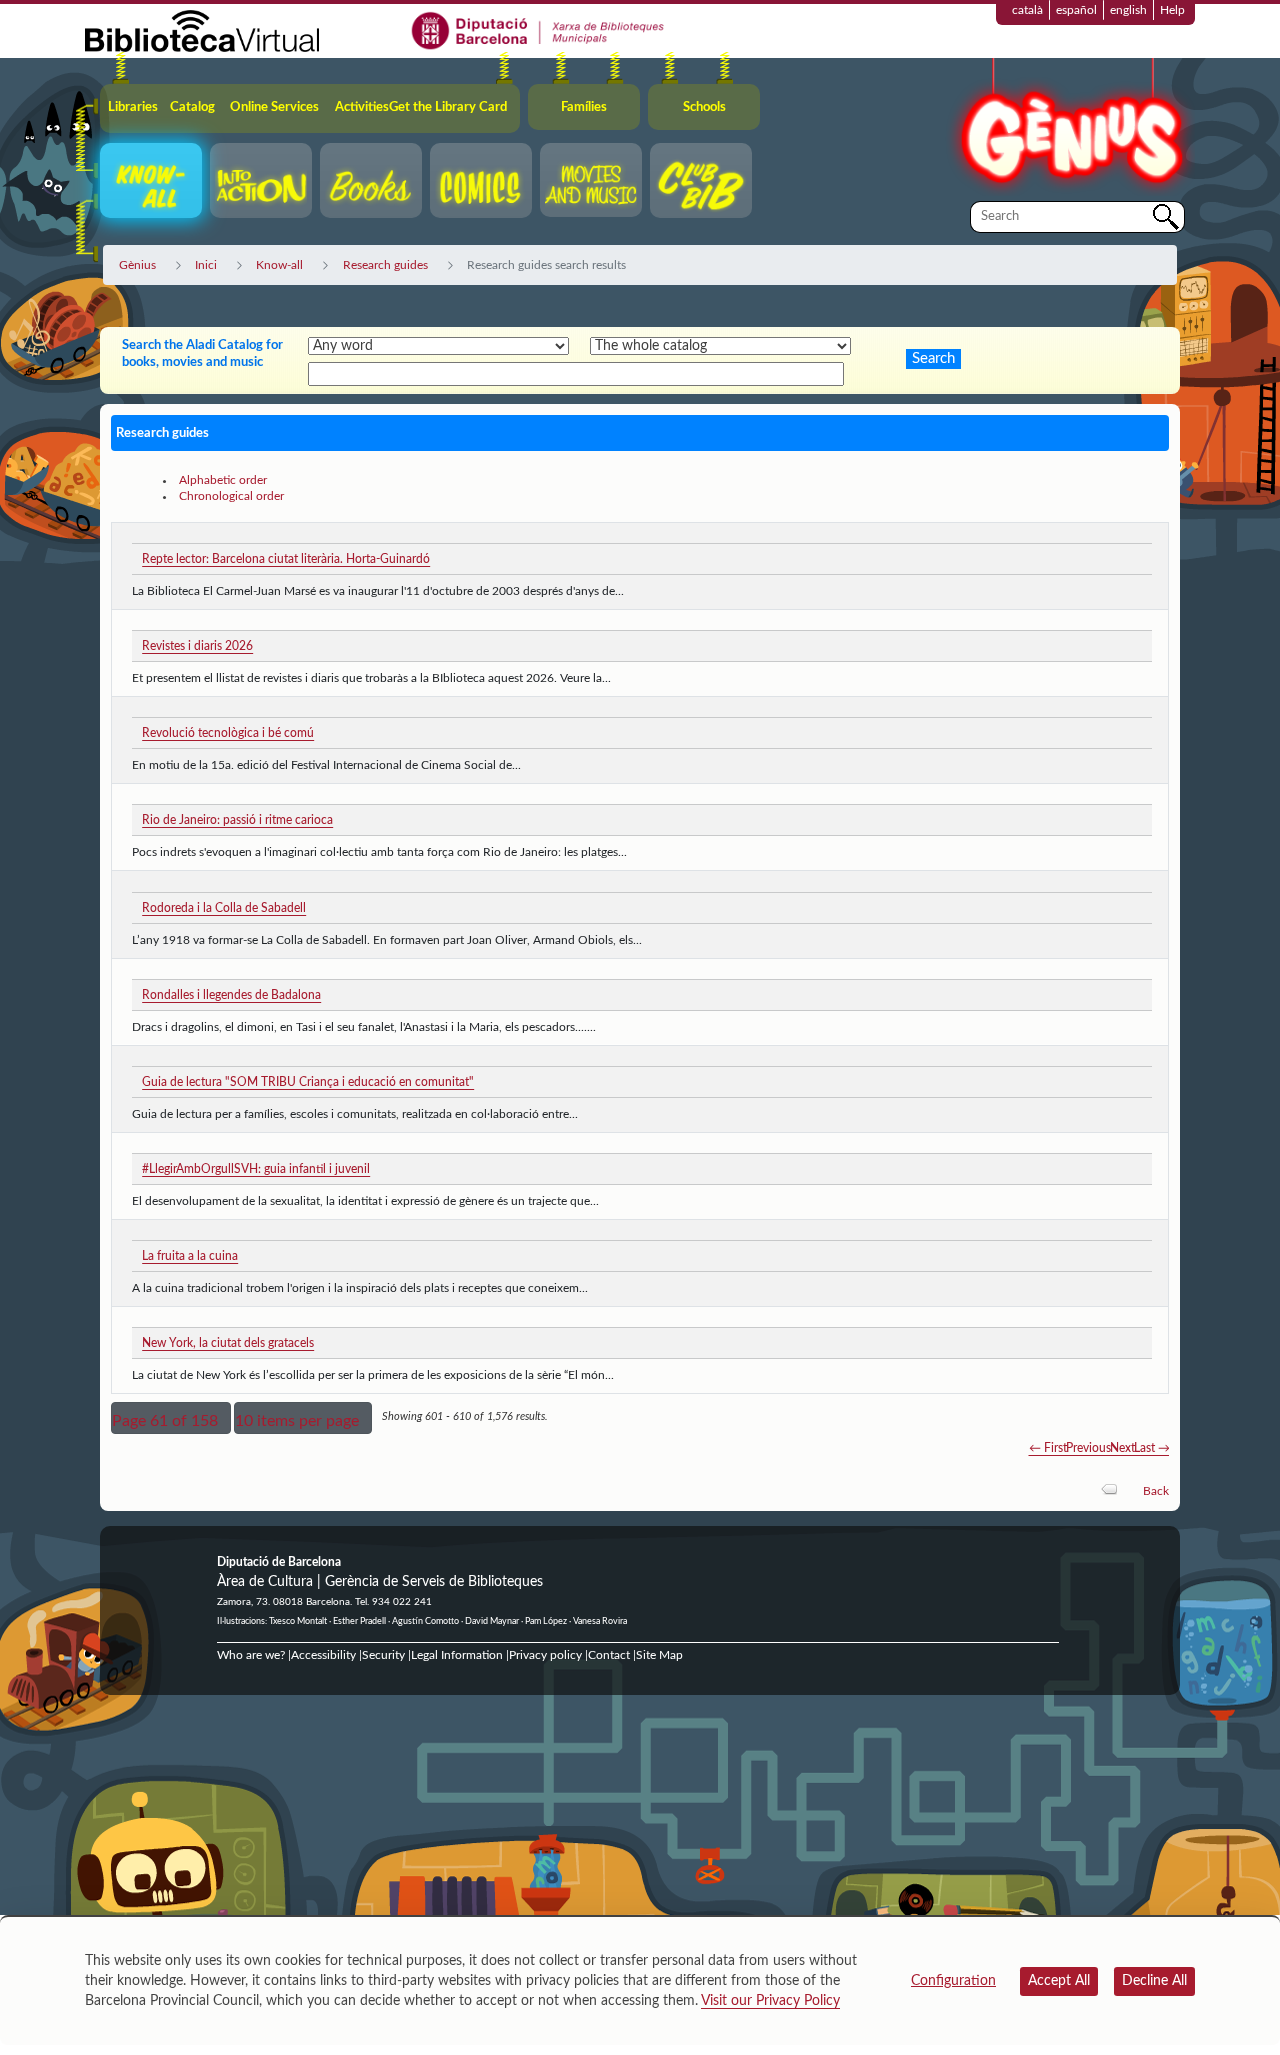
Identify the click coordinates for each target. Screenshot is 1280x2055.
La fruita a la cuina (190, 1256)
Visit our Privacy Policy (770, 2001)
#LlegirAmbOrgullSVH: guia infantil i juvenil (256, 1169)
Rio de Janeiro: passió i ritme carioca (237, 820)
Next (1122, 1448)
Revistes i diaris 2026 (197, 646)
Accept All (1059, 1981)
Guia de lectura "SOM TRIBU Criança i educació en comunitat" (308, 1082)
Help (1172, 10)
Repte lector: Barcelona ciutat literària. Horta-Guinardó (286, 559)
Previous (1088, 1448)
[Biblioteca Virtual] (202, 30)
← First (1048, 1448)
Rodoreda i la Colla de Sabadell (224, 908)
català (1027, 10)
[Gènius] (1070, 128)
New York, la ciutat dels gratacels (228, 1343)
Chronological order (231, 496)
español (1076, 10)
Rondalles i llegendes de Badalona (231, 995)
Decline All (1154, 1981)
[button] (171, 1418)
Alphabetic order (223, 480)
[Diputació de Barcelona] (538, 30)
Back (1156, 1491)
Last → (1152, 1448)
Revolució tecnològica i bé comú (228, 733)
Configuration (953, 1981)
